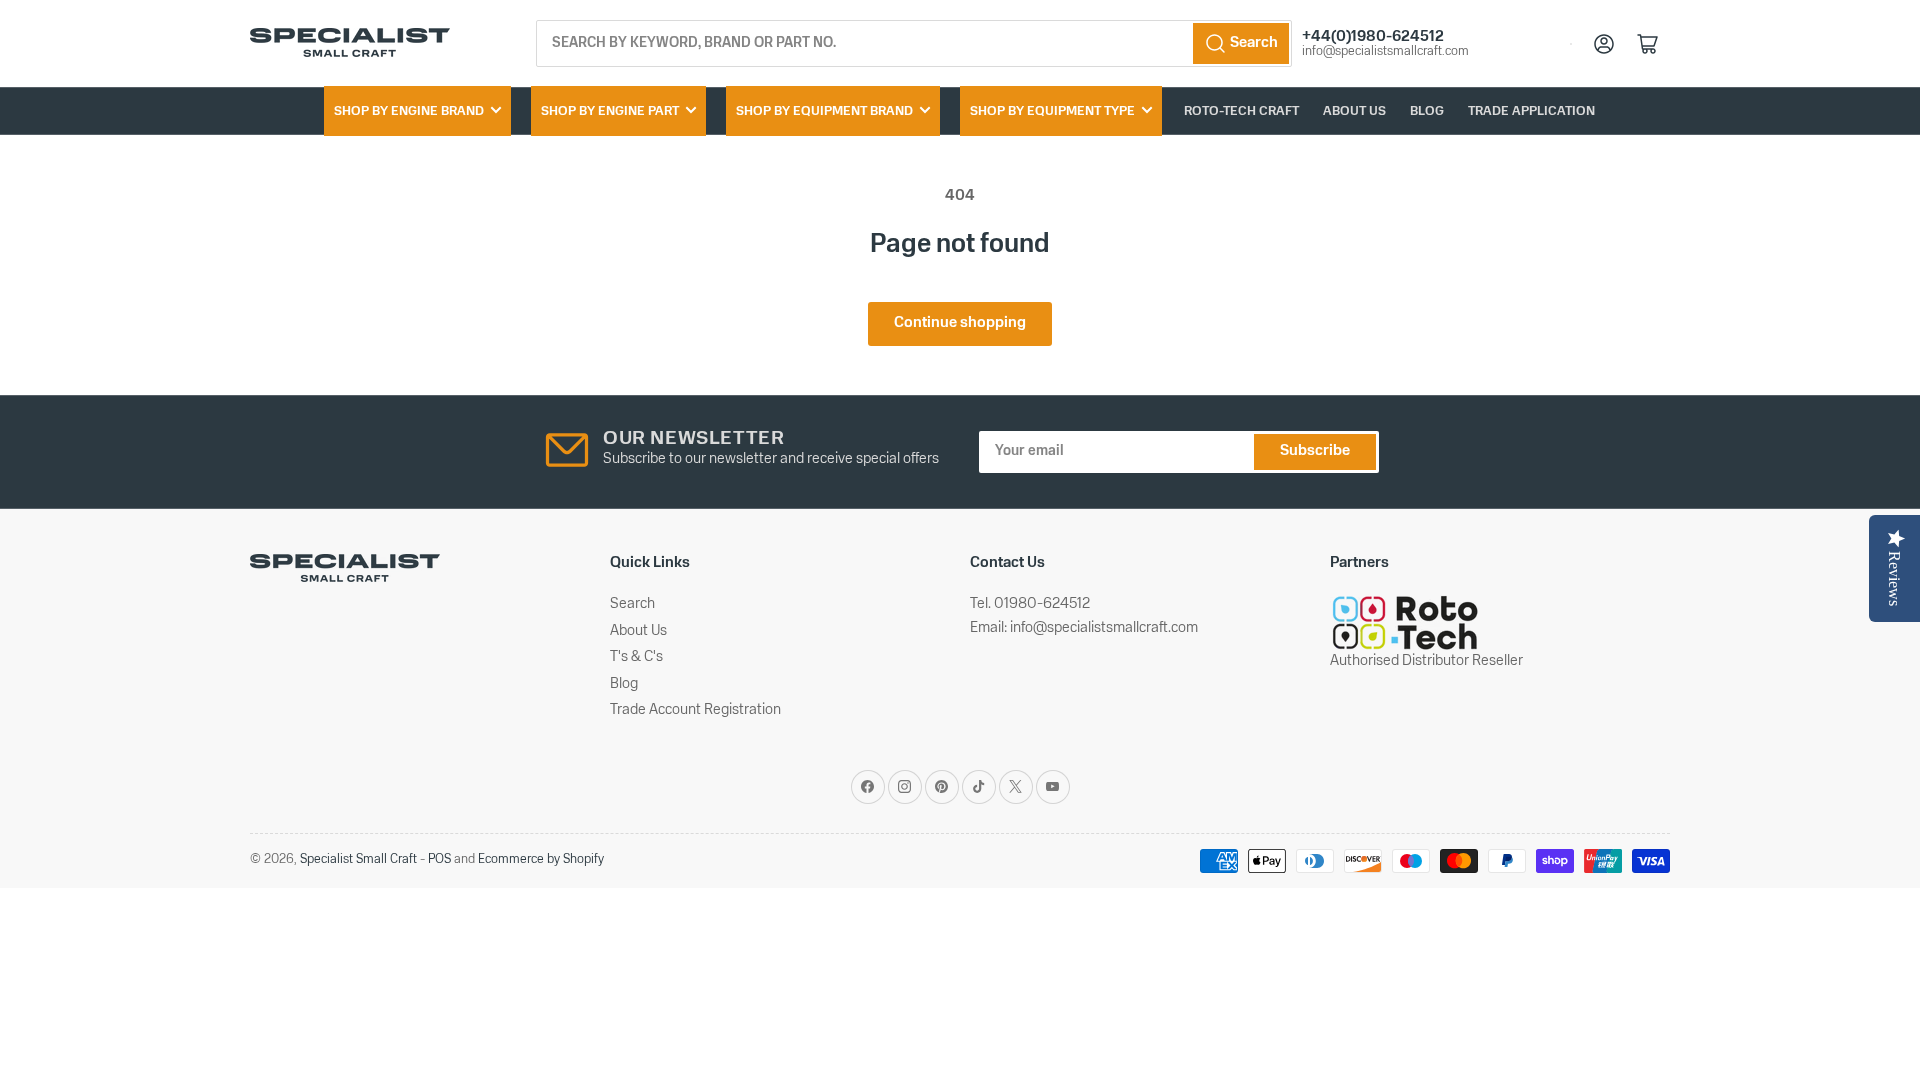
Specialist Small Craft (358, 859)
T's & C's (636, 657)
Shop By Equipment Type (1052, 111)
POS (439, 859)
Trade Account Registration (695, 710)
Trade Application (1531, 111)
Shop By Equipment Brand (824, 111)
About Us (1354, 111)
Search (632, 604)
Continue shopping (960, 323)
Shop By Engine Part (610, 111)
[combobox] (914, 43)
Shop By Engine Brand (409, 111)
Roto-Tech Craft (1241, 111)
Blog (1427, 111)
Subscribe (1315, 451)
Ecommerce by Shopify (541, 859)
